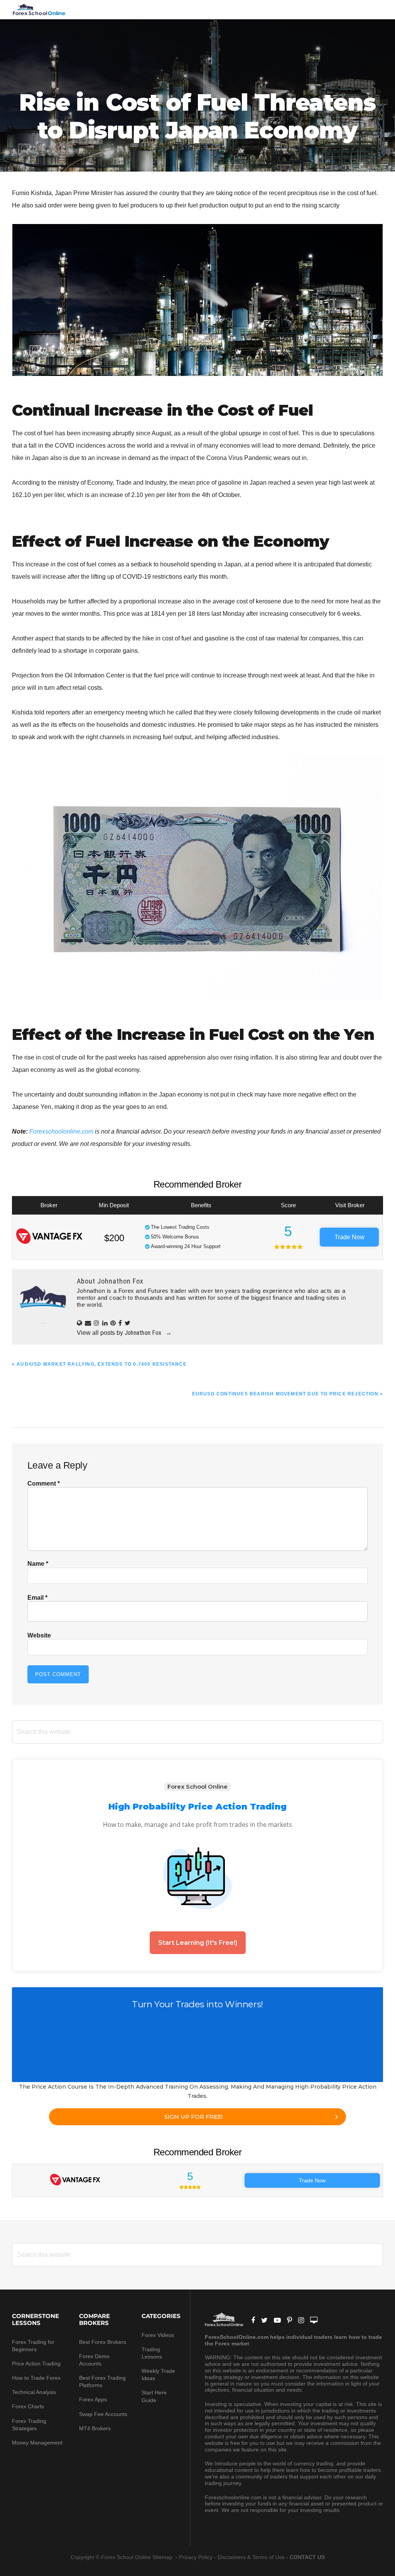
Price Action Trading (36, 2364)
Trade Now (349, 1237)
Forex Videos (158, 2335)
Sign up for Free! (193, 2117)
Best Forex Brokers (103, 2342)
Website (39, 1635)
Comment (44, 1483)
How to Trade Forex (36, 2378)
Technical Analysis (34, 2392)
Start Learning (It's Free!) (198, 1943)
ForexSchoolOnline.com (39, 10)
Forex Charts (28, 2406)
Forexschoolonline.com (61, 1131)
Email (37, 1598)
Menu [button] (373, 9)
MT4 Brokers (95, 2428)
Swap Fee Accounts (103, 2414)
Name (38, 1564)
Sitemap (163, 2557)
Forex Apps (93, 2399)
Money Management (38, 2443)
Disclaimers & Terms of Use (251, 2557)
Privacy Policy (196, 2557)
